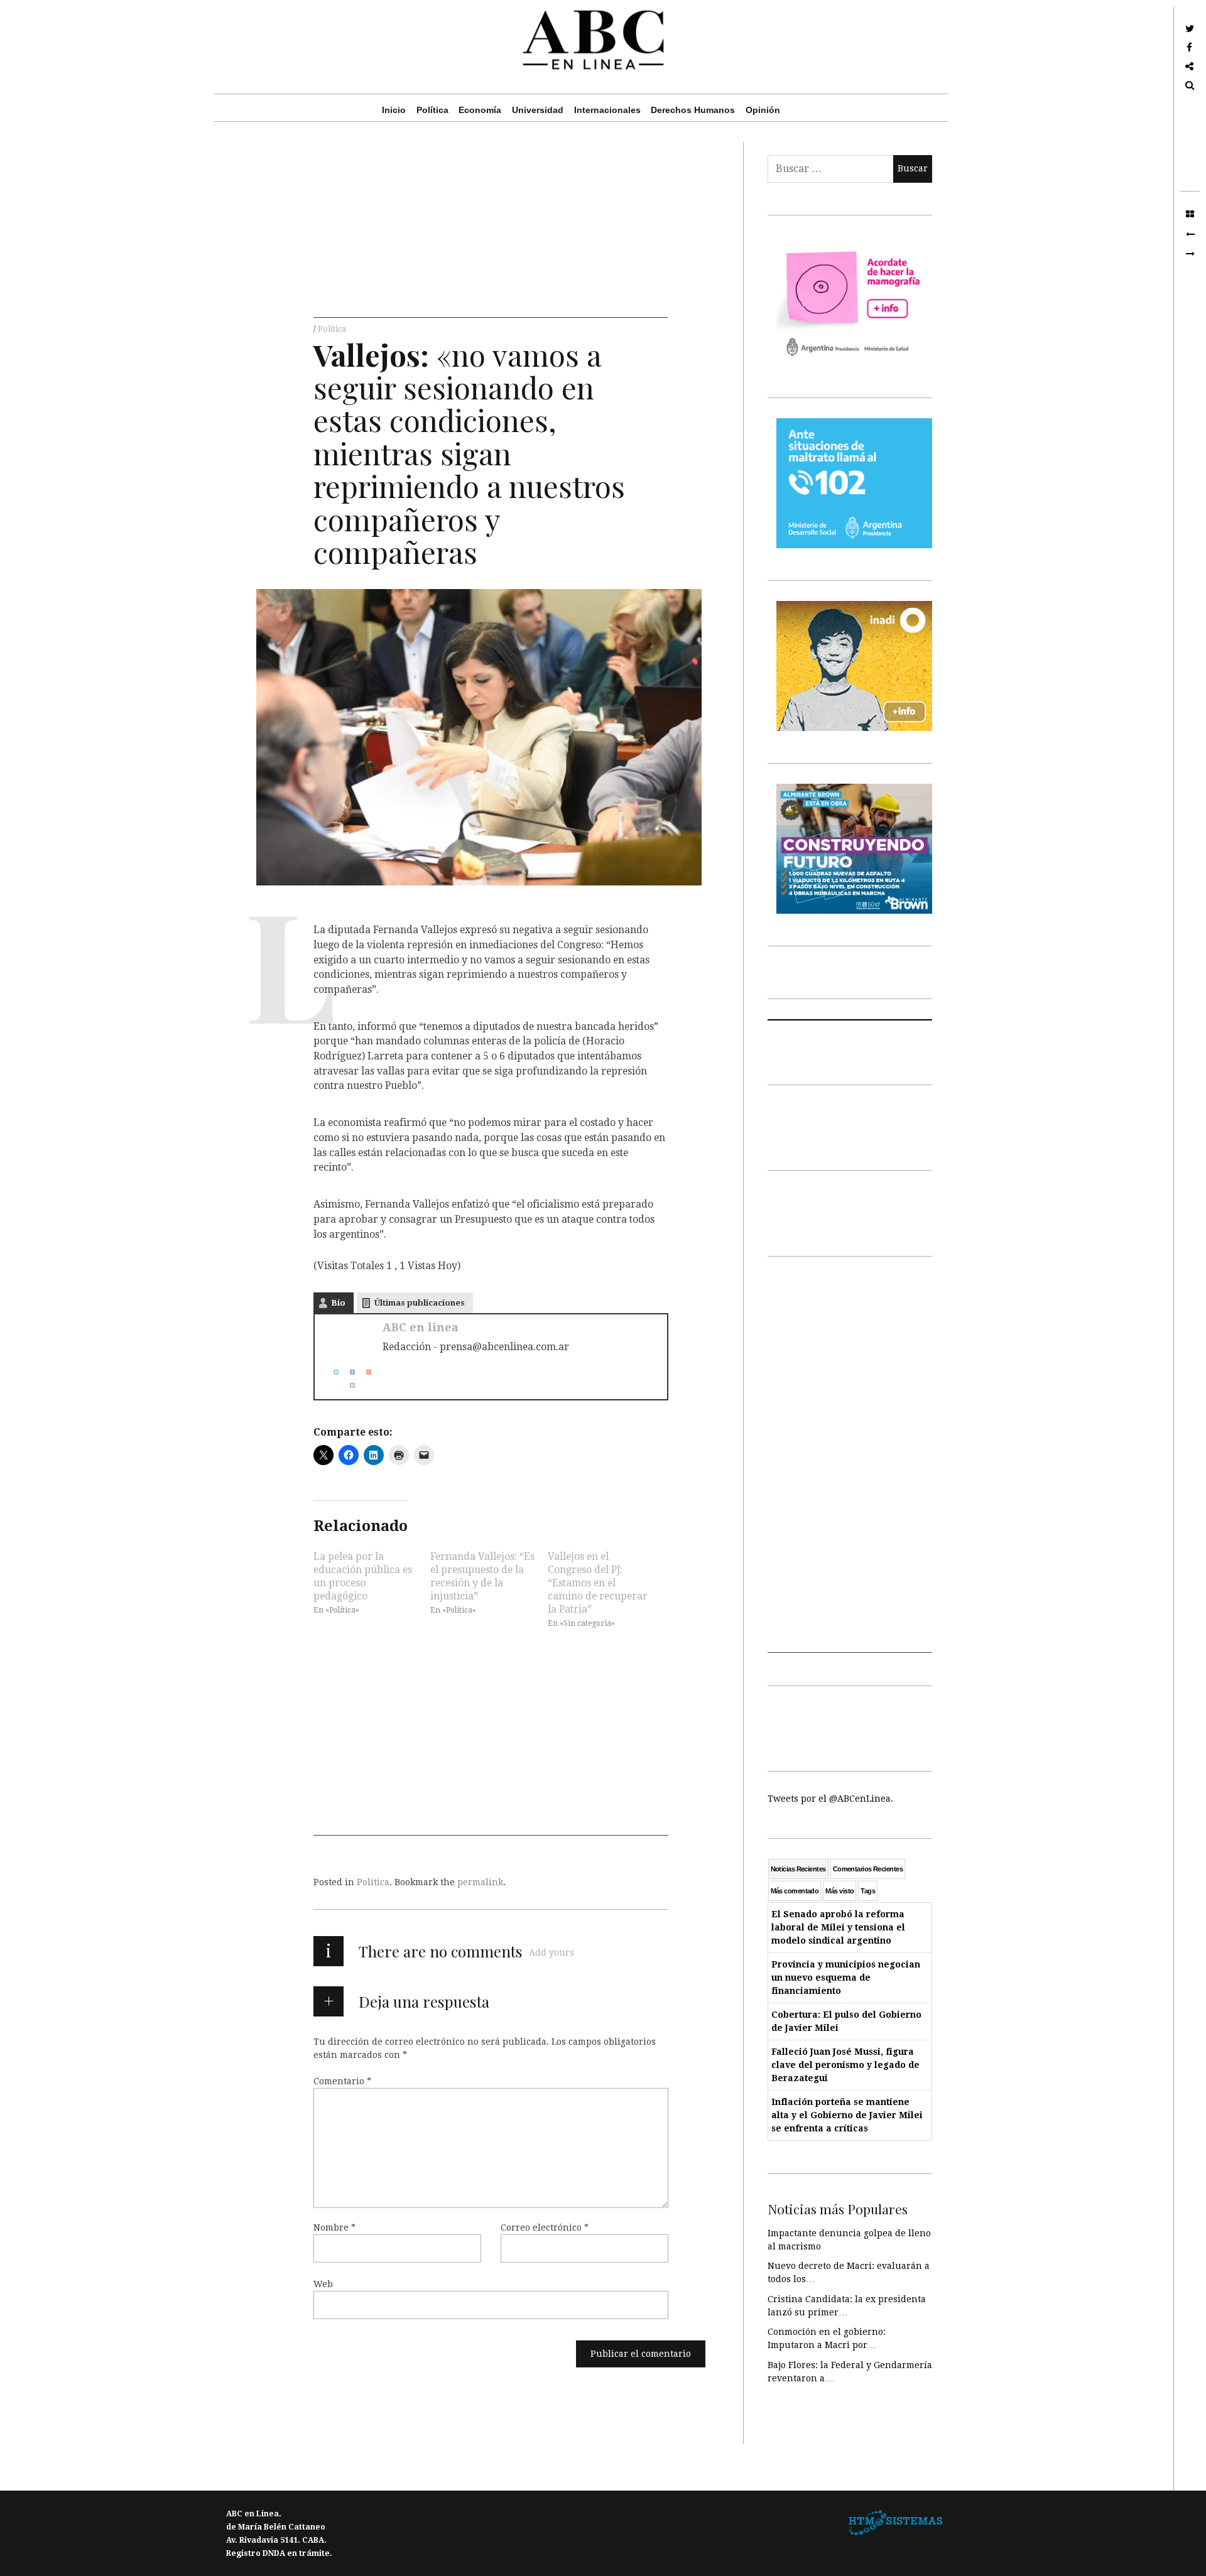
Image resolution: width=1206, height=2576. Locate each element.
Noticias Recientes (798, 1869)
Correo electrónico (545, 2227)
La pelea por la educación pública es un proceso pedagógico (363, 1576)
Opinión (763, 110)
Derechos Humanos (693, 110)
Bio (338, 1303)
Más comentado (795, 1891)
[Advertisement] (491, 230)
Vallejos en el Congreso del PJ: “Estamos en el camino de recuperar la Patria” (598, 1583)
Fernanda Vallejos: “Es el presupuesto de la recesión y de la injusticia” (482, 1576)
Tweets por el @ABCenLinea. (830, 1799)
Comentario (342, 2081)
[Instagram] (347, 1385)
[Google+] (364, 1372)
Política (432, 110)
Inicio (394, 110)
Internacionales (607, 110)
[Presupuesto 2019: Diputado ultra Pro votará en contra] (1190, 234)
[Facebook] (347, 1372)
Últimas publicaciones (420, 1303)
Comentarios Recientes (868, 1869)
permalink (480, 1882)
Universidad (538, 110)
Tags (868, 1891)
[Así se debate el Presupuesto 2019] (1190, 254)
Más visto (839, 1891)
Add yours (551, 1952)
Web (323, 2284)
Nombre (334, 2227)
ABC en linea (421, 1327)
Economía (480, 110)
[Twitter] (331, 1372)
